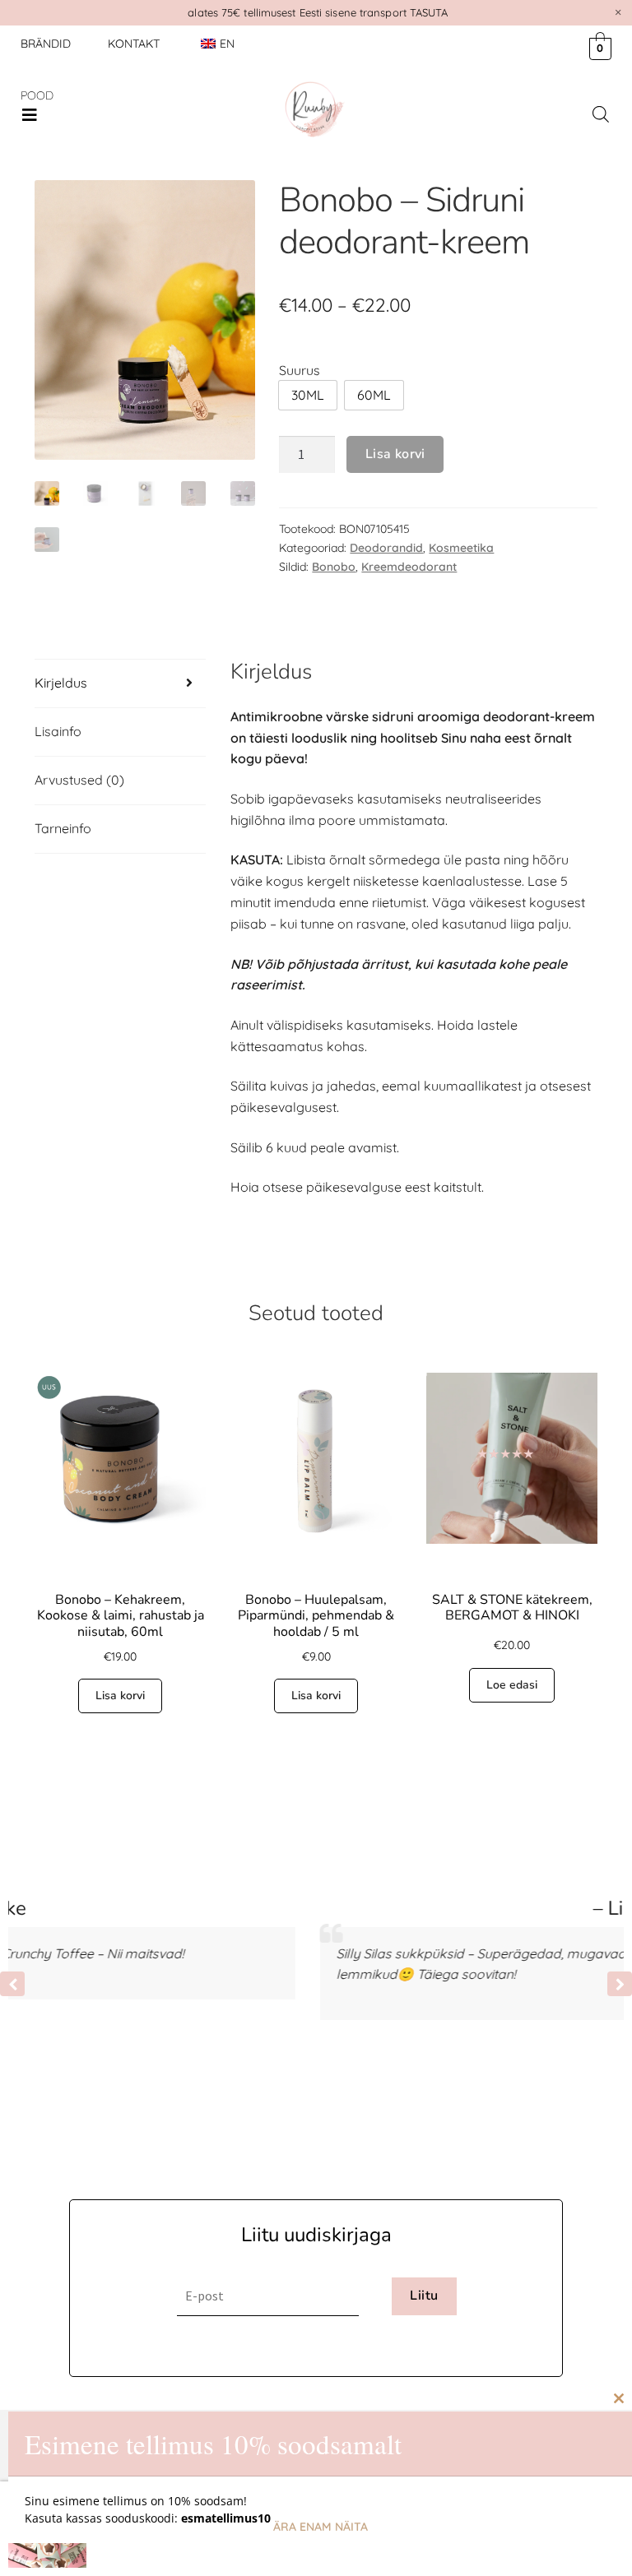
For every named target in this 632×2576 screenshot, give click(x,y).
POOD (37, 95)
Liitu (424, 2296)
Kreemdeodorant (409, 567)
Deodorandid (386, 548)
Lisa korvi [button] (120, 1696)
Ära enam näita (321, 2527)
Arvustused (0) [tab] (79, 780)
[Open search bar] (601, 114)
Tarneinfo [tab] (63, 828)
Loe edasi (512, 1685)
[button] (30, 115)
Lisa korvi (395, 454)
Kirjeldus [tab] (61, 683)
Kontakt (134, 44)
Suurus (300, 370)
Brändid (46, 44)
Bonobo (334, 567)
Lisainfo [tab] (58, 731)
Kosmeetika (461, 548)
